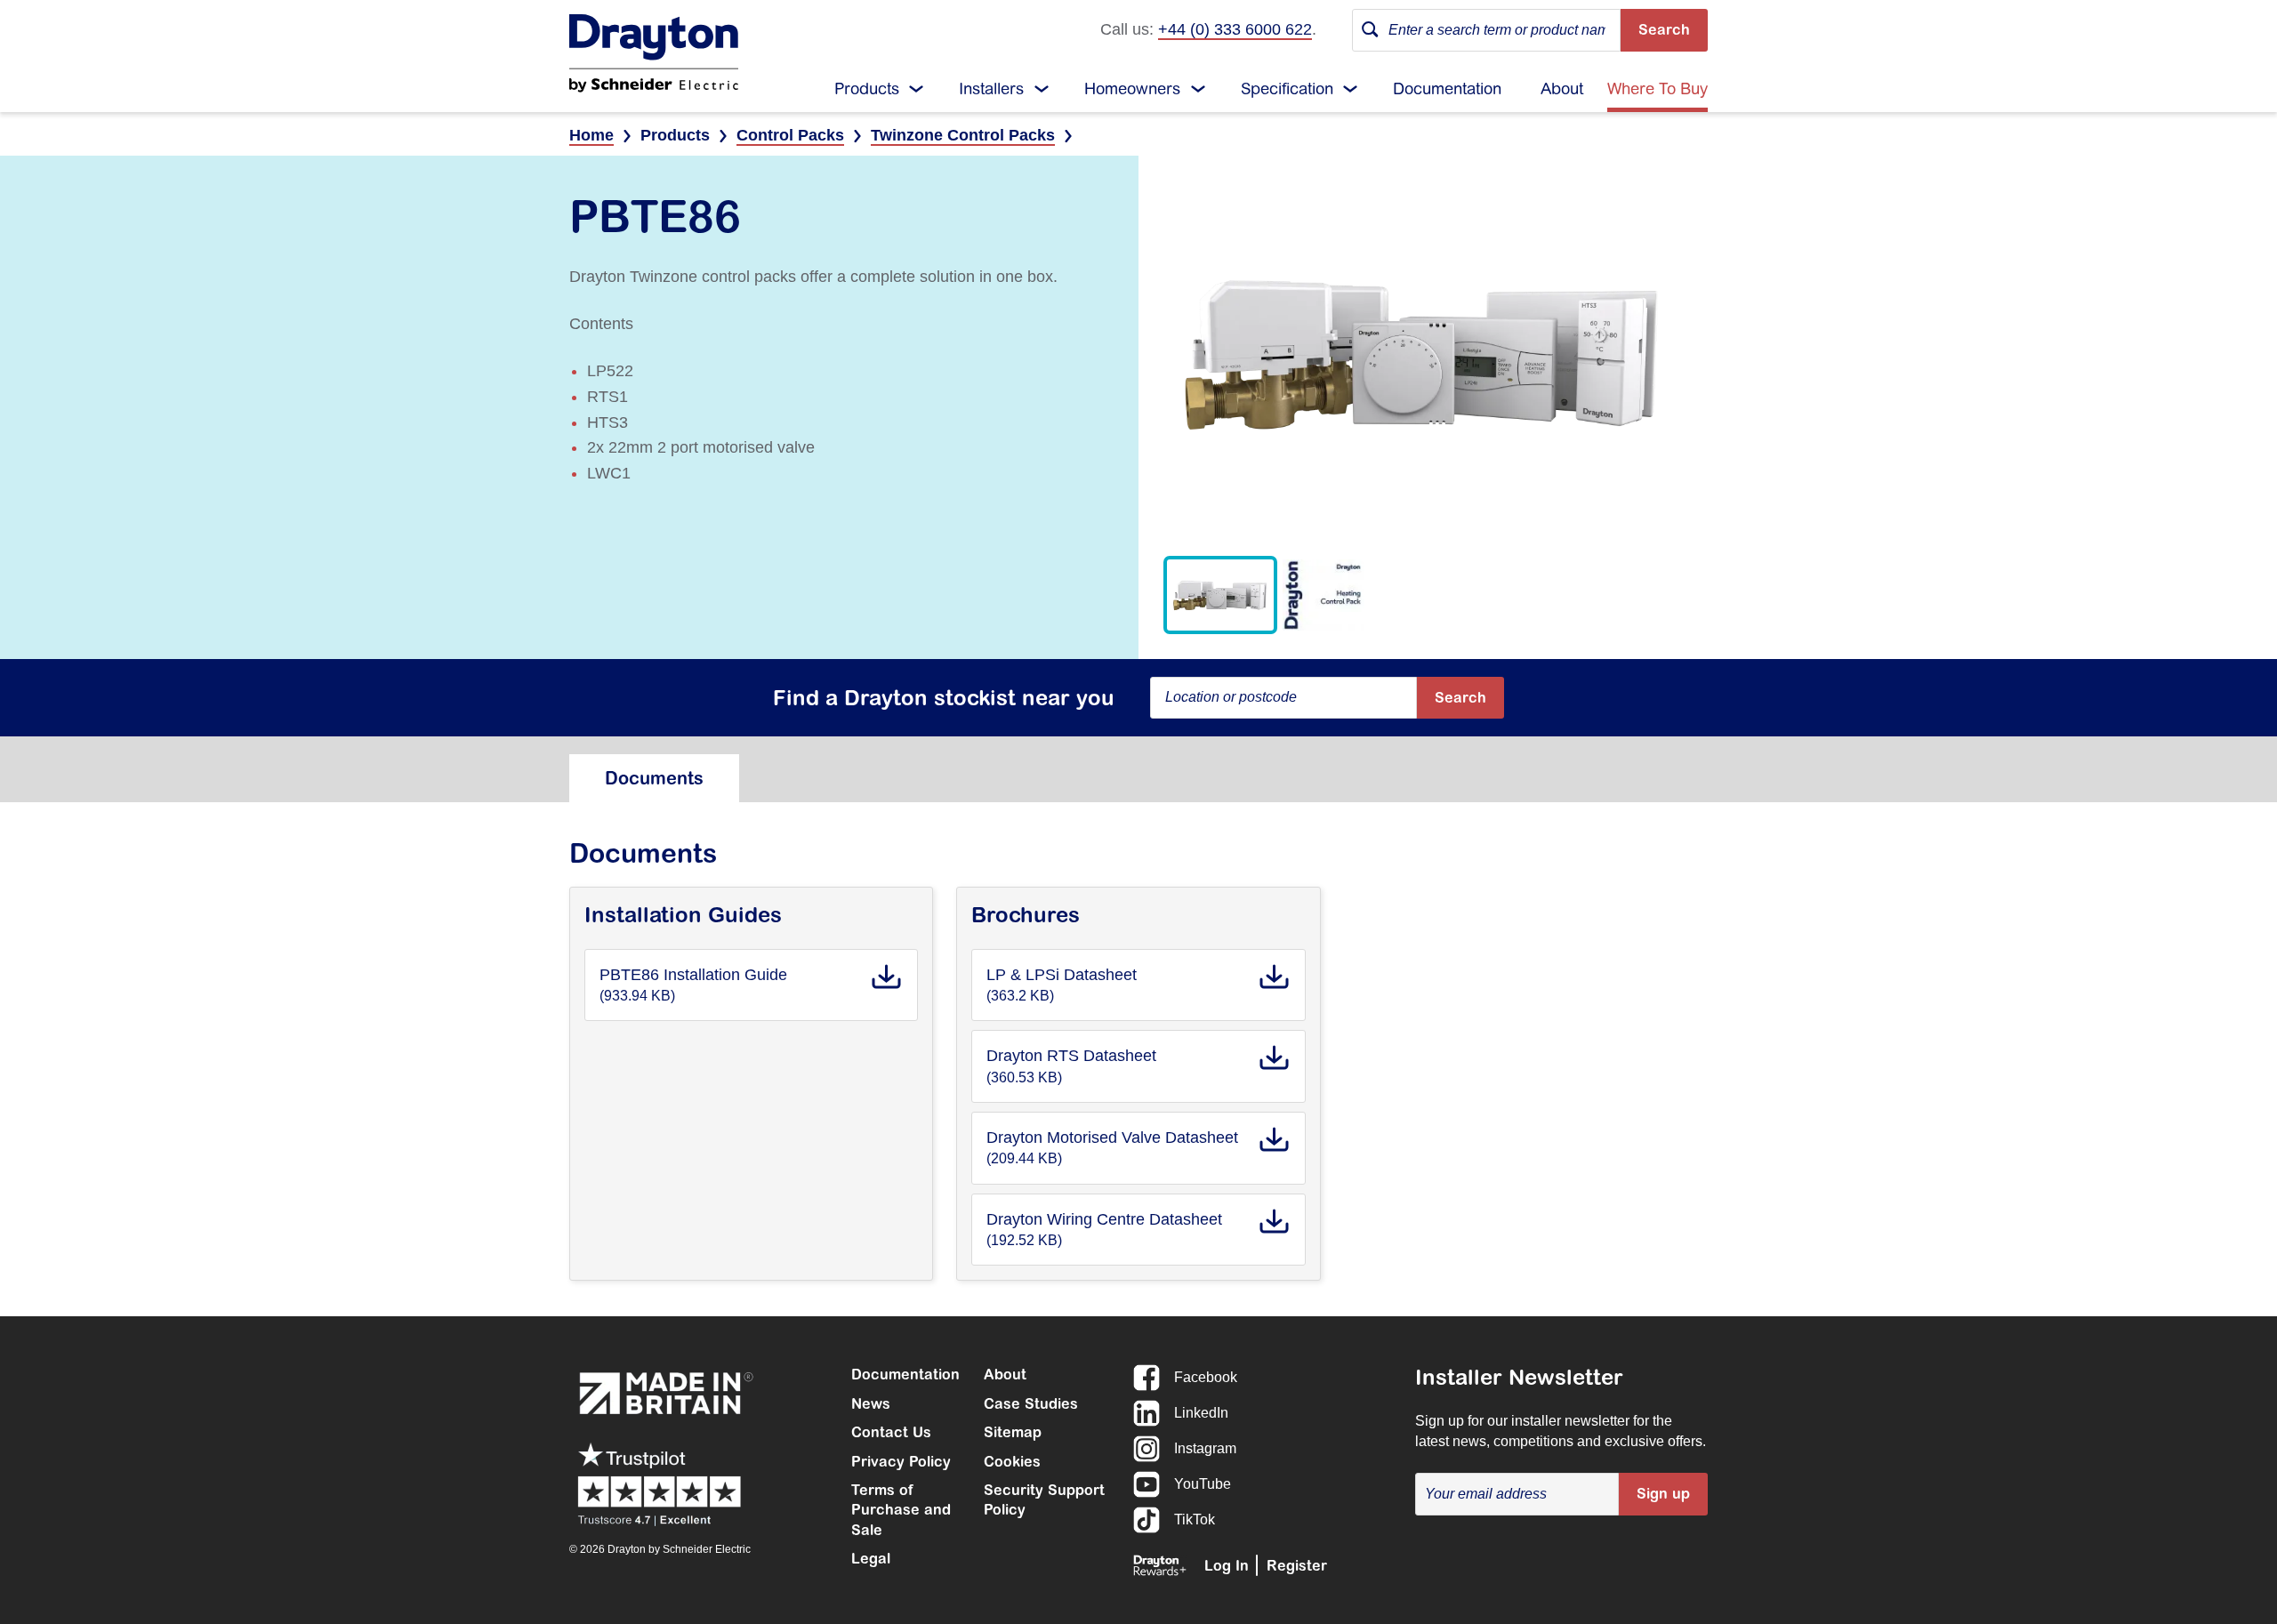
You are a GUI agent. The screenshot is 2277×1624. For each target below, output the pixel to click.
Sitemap (1013, 1432)
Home (591, 135)
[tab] (654, 778)
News (871, 1403)
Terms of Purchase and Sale (901, 1510)
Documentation (1447, 88)
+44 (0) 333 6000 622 (1235, 29)
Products (867, 88)
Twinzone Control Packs (963, 135)
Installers (991, 88)
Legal (871, 1558)
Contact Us (891, 1432)
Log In (1227, 1565)
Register (1297, 1565)
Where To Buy (1657, 88)
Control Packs (790, 135)
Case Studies (1031, 1403)
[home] (654, 53)
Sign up (1663, 1493)
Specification (1287, 88)
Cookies (1012, 1461)
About (1562, 88)
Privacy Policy (901, 1461)
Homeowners (1132, 88)
